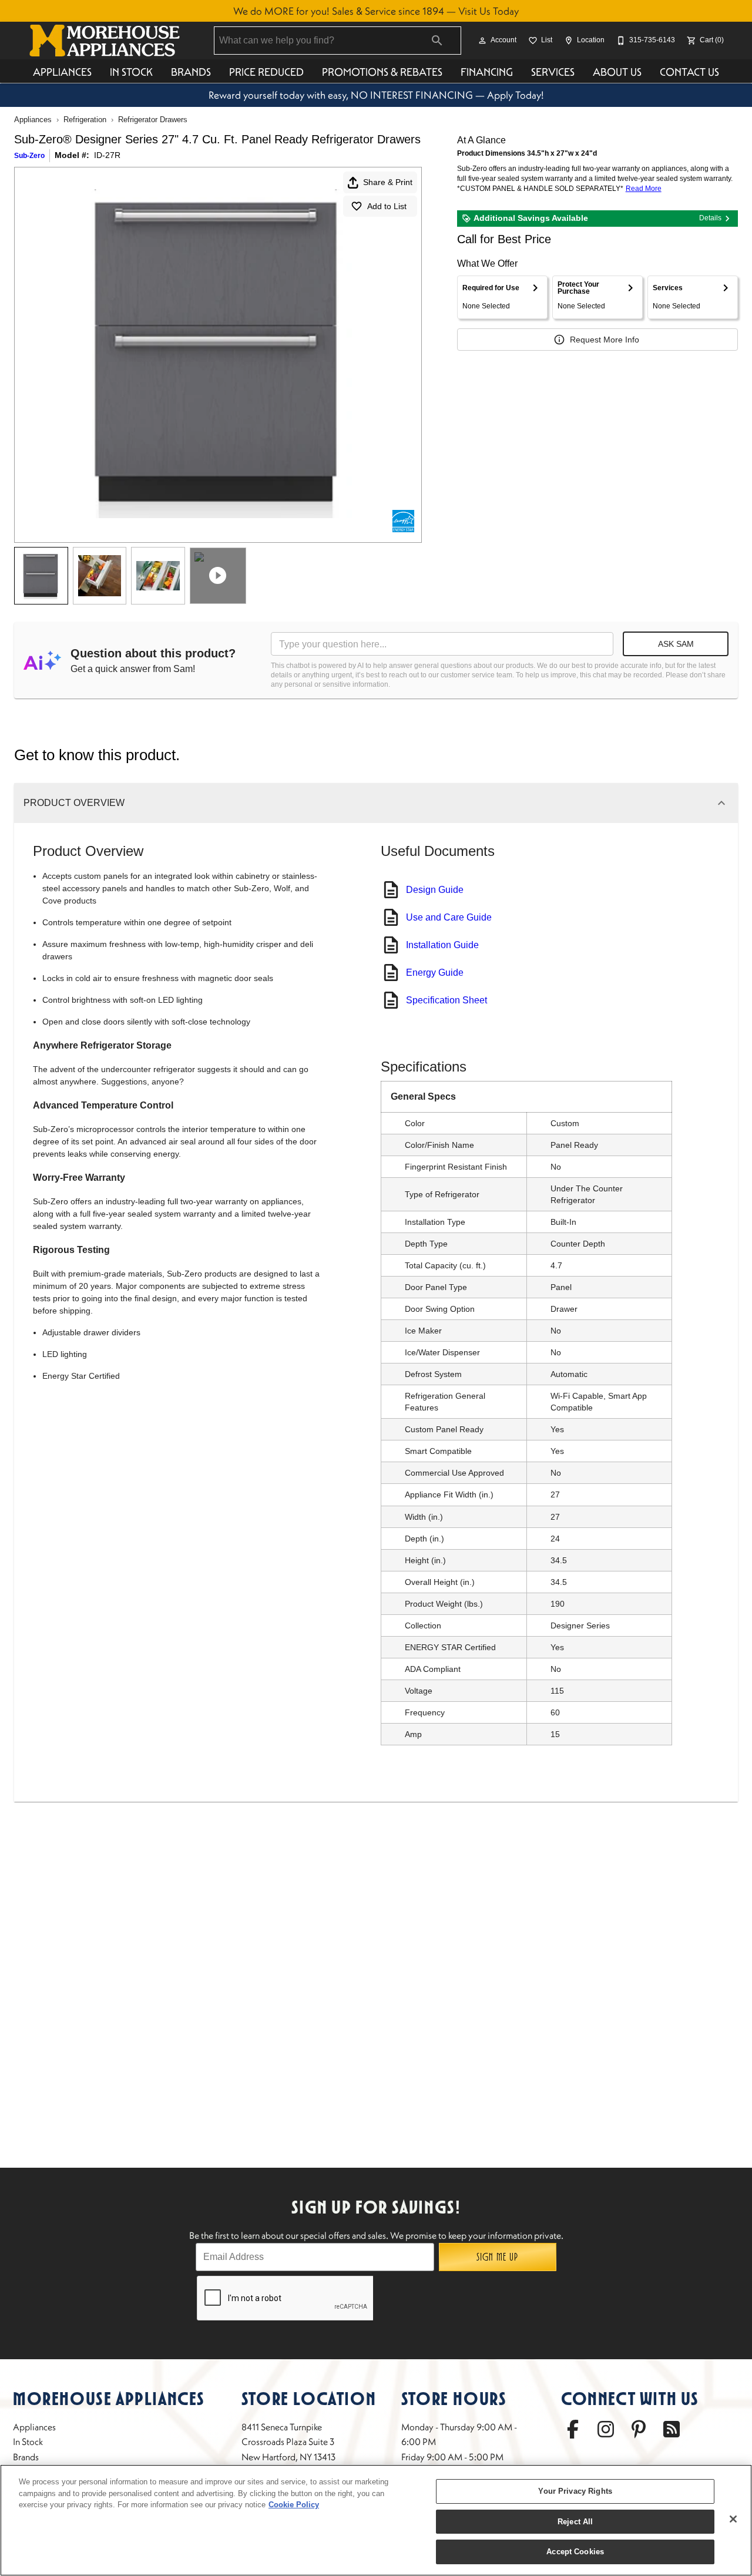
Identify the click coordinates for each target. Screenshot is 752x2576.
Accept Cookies (575, 2552)
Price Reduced (266, 72)
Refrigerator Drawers (153, 120)
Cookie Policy (294, 2505)
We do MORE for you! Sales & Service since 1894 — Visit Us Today (376, 11)
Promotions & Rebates (382, 72)
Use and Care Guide (449, 917)
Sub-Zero (29, 156)
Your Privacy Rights (575, 2491)
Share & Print (388, 182)
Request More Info (605, 340)
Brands (191, 72)
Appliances (62, 72)
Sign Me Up (497, 2257)
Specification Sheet (446, 1000)
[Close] (733, 2519)
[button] (482, 41)
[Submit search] (437, 41)
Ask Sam (676, 644)
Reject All (575, 2522)
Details (710, 218)
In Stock (131, 72)
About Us (617, 72)
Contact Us (689, 72)
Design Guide (435, 890)
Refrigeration (85, 120)
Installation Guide (442, 945)
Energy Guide (435, 973)
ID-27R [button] (107, 155)
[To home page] (105, 41)
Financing (487, 72)
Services (553, 72)
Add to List (387, 206)
